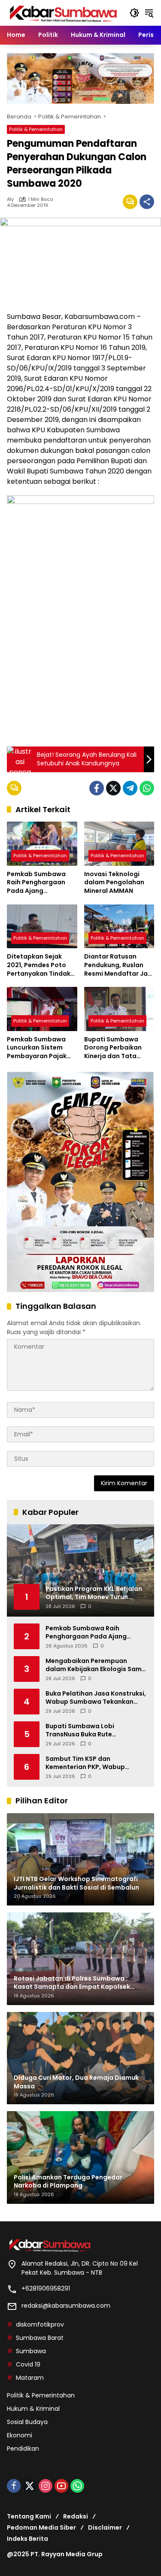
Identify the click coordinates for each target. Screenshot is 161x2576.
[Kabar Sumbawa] (64, 12)
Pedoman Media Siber (41, 2527)
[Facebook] (97, 788)
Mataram (30, 2378)
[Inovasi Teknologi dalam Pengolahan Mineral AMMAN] (119, 844)
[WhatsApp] (147, 788)
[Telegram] (130, 788)
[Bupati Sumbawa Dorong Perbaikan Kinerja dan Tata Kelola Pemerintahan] (119, 1009)
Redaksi (76, 2516)
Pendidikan (23, 2449)
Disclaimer (105, 2527)
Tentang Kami (29, 2516)
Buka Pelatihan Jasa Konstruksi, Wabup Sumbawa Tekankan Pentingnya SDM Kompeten (96, 1698)
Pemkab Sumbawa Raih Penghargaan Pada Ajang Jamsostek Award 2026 (36, 883)
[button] (134, 13)
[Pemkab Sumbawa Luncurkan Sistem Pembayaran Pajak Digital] (42, 1009)
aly (10, 199)
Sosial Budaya (27, 2422)
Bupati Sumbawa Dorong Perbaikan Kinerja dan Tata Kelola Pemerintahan (117, 1048)
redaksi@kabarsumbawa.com (66, 2306)
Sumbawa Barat (40, 2338)
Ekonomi (20, 2435)
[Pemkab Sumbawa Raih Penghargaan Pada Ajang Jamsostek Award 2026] (42, 844)
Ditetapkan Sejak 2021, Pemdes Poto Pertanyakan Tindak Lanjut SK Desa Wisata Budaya (39, 965)
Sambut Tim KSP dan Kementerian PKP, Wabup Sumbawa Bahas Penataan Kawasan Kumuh (88, 1763)
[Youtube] (61, 2486)
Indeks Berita (27, 2539)
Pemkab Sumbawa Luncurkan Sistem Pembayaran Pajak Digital (37, 1048)
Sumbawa (31, 2351)
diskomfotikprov (40, 2324)
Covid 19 (28, 2364)
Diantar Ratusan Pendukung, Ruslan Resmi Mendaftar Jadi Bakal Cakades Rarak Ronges (119, 965)
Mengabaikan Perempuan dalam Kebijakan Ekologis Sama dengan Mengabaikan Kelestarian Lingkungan (96, 1665)
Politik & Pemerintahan (36, 129)
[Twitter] (113, 788)
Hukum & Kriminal (33, 2409)
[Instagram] (46, 2486)
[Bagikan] (147, 202)
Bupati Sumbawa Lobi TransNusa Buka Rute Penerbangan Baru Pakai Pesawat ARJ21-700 (84, 1731)
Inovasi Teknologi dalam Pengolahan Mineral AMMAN (114, 883)
